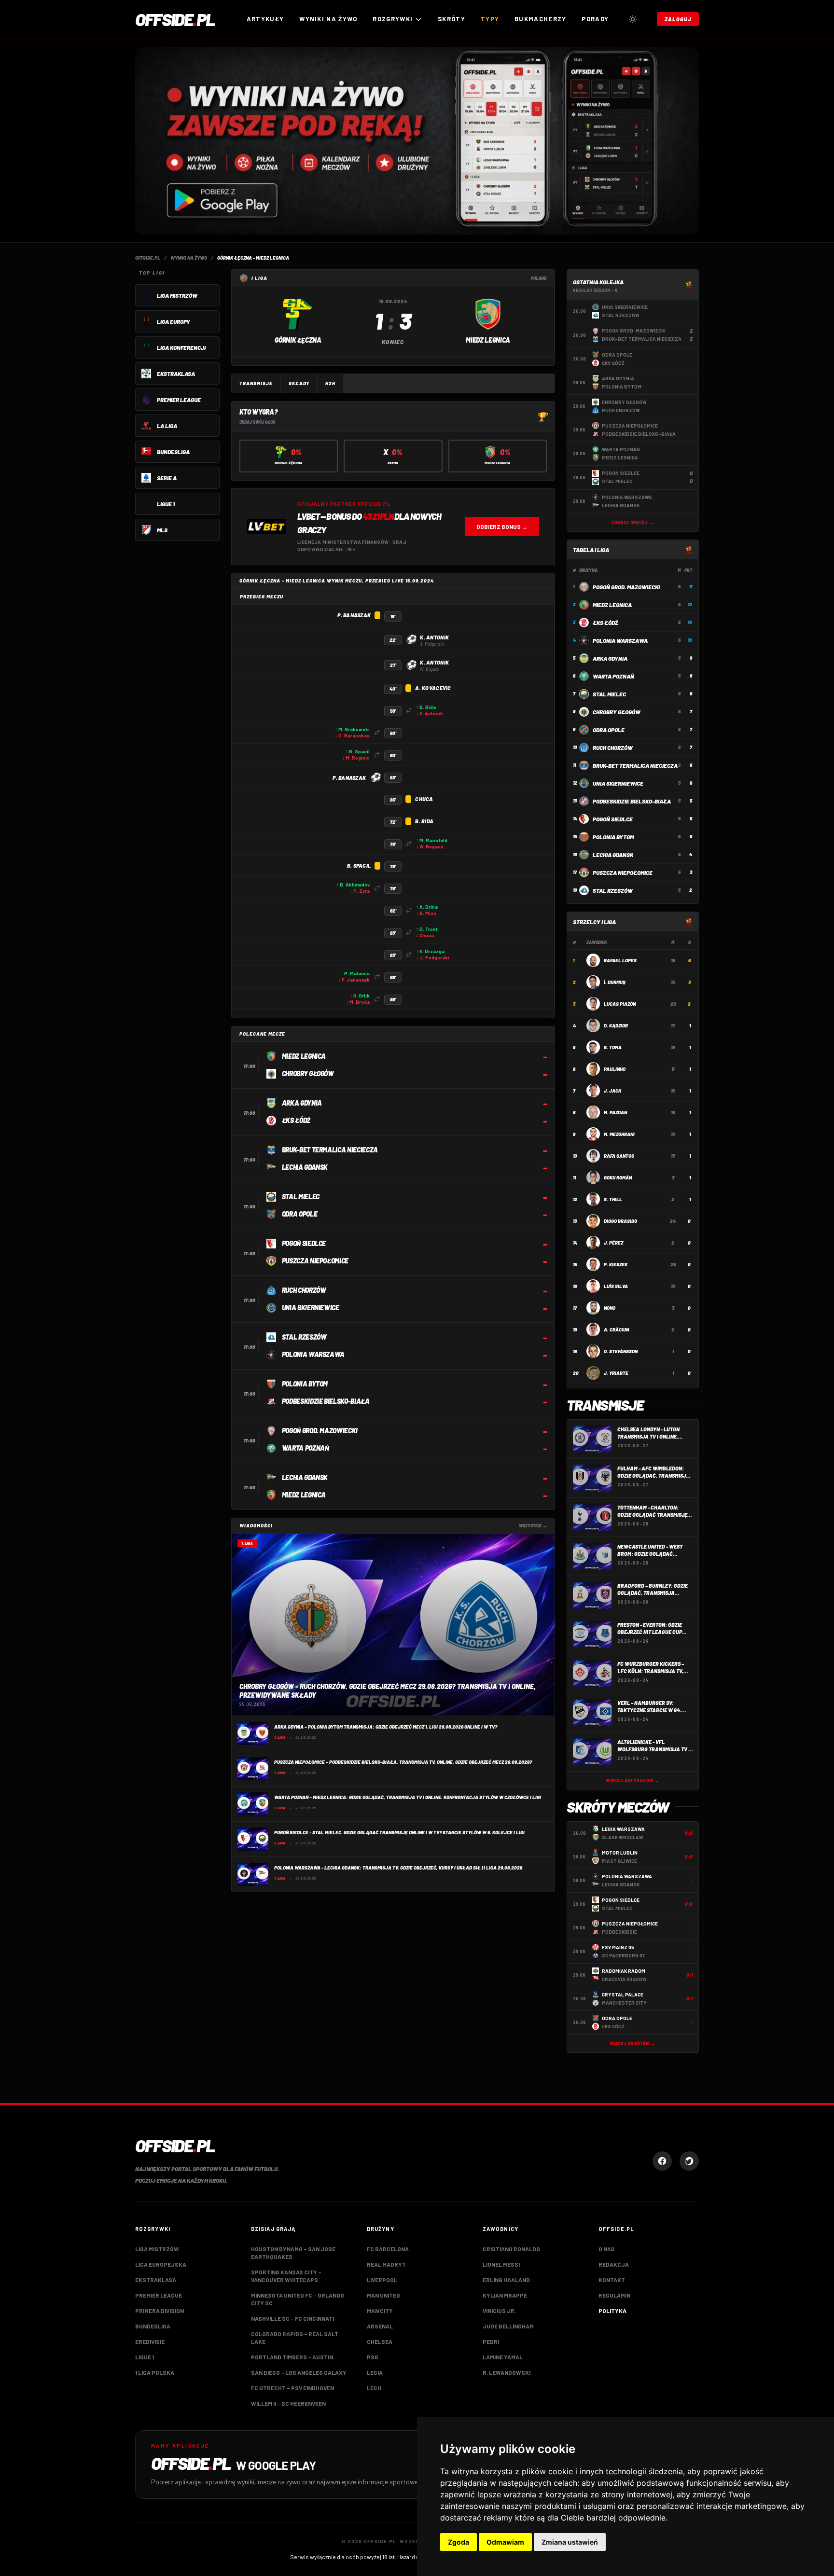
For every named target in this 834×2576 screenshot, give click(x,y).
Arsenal (380, 2326)
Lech (374, 2388)
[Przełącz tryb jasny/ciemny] (633, 19)
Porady (595, 19)
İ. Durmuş (615, 982)
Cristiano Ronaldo (511, 2249)
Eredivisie (150, 2341)
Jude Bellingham (508, 2326)
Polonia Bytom (613, 837)
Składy (299, 383)
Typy (490, 19)
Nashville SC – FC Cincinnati (292, 2318)
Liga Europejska (161, 2264)
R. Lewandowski (507, 2372)
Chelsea (380, 2341)
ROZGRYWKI (393, 19)
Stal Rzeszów (613, 890)
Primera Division (160, 2311)
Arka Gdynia (610, 658)
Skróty (452, 19)
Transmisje (256, 383)
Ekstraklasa (156, 2280)
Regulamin (614, 2295)
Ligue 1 (145, 2357)
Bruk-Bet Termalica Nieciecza (635, 765)
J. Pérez (613, 1243)
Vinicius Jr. (499, 2311)
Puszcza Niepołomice (623, 873)
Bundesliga (153, 2326)
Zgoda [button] (459, 2542)
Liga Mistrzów (157, 2249)
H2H (330, 383)
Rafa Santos (619, 1156)
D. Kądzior (616, 1025)
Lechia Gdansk (613, 855)
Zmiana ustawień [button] (570, 2542)
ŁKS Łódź (605, 623)
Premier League (159, 2295)
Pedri (491, 2341)
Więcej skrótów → (633, 2043)
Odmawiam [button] (505, 2542)
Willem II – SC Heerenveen (288, 2403)
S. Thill (613, 1199)
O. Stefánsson (621, 1351)
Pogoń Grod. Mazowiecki (626, 587)
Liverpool (382, 2280)
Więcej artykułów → (632, 1780)
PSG (373, 2357)
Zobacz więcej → (633, 522)
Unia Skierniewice (618, 783)
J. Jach (612, 1091)
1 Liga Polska (155, 2372)
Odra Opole (609, 730)
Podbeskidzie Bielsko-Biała (632, 801)
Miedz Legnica (612, 605)
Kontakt (612, 2280)
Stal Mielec (609, 694)
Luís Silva (616, 1286)
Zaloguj (678, 19)
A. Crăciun (616, 1330)
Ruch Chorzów (613, 748)
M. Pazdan (615, 1112)
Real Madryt (386, 2264)
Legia (375, 2372)
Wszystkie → (533, 1526)
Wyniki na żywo (328, 19)
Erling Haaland (506, 2280)
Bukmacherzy (540, 19)
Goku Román (618, 1177)
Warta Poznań (613, 676)
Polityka (612, 2311)
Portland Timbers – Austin (292, 2357)
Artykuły (265, 19)
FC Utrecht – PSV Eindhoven (292, 2388)
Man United (383, 2295)
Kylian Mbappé (505, 2295)
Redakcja (614, 2264)
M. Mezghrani (619, 1134)
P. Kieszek (616, 1264)
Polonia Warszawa (620, 640)
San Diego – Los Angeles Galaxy (299, 2372)
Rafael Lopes (620, 960)
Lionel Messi (501, 2264)
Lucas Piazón (620, 1004)
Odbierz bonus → (502, 526)
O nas (606, 2249)
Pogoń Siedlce (613, 819)
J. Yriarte (616, 1373)
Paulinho (615, 1069)
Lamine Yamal (503, 2357)
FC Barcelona (388, 2249)
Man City (380, 2311)
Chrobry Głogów (617, 712)
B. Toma (613, 1047)
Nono (610, 1308)
